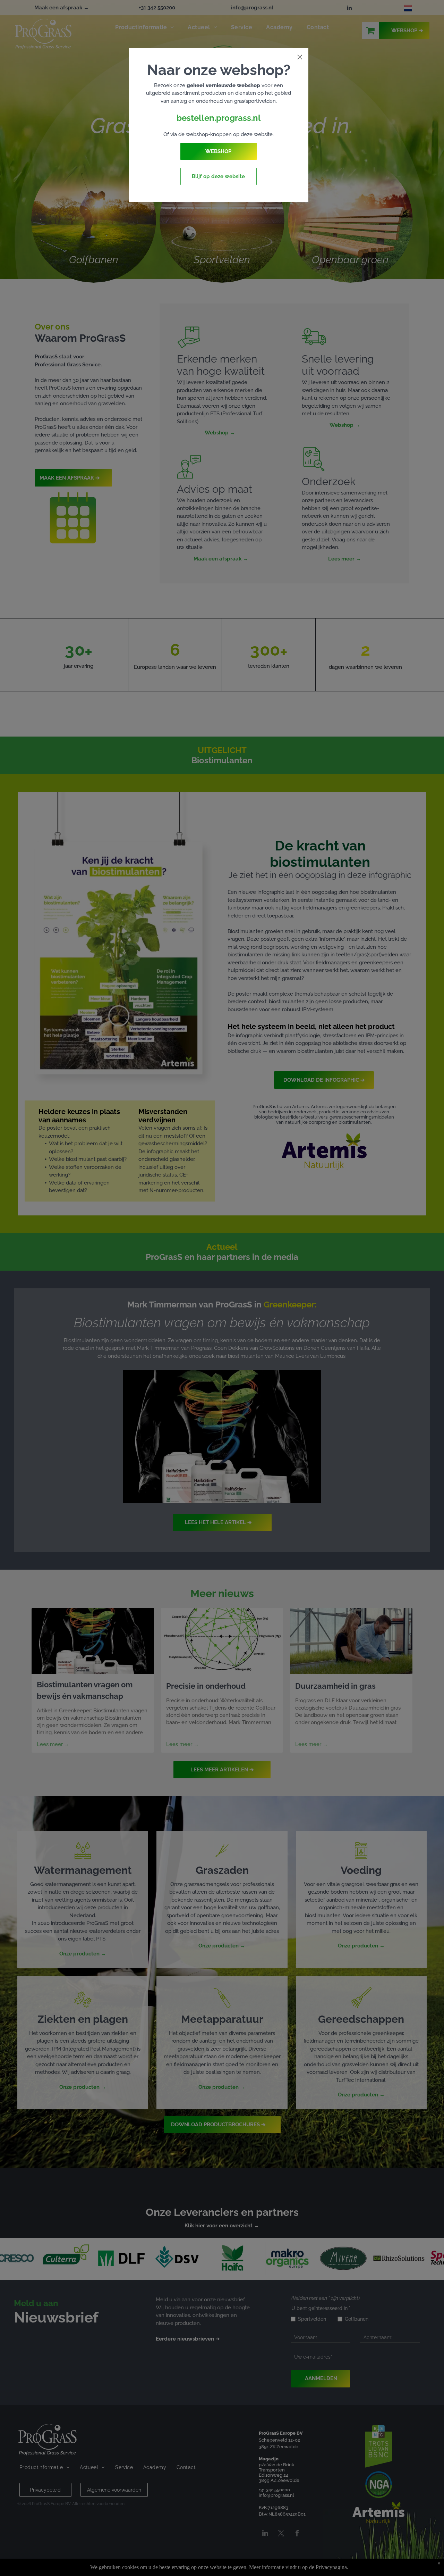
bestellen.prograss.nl (219, 118)
